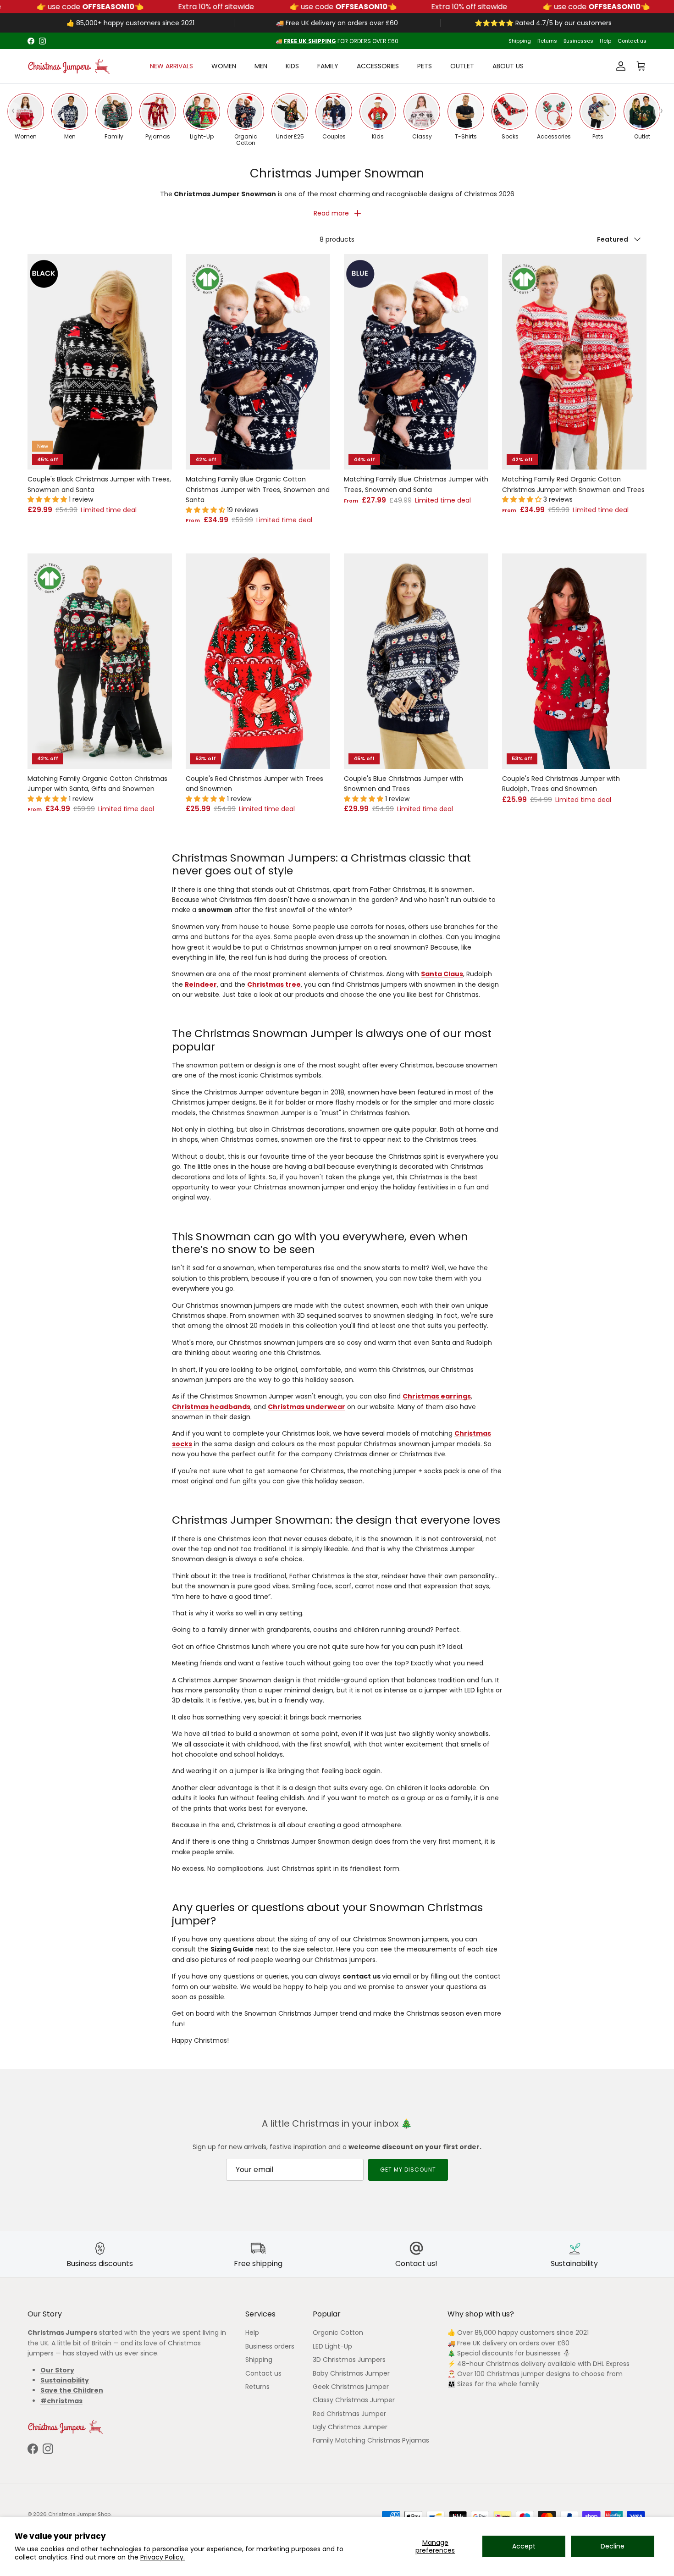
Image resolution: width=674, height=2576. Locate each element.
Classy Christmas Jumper (354, 2400)
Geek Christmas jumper (351, 2387)
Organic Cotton (338, 2333)
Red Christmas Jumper (349, 2414)
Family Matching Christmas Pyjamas (371, 2440)
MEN (261, 66)
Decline (613, 2546)
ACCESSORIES (378, 66)
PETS (425, 66)
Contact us (632, 41)
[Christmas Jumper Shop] (69, 66)
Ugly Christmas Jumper (350, 2427)
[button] (48, 499)
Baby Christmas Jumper (351, 2373)
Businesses (578, 41)
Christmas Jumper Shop (79, 2514)
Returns (547, 41)
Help (605, 41)
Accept (524, 2546)
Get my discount (408, 2170)
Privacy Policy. (163, 2557)
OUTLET (462, 66)
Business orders (270, 2346)
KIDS (292, 66)
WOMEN (224, 66)
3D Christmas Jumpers (349, 2360)
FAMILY (328, 66)
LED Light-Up (332, 2346)
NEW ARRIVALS (171, 66)
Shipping (520, 41)
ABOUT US (508, 66)
